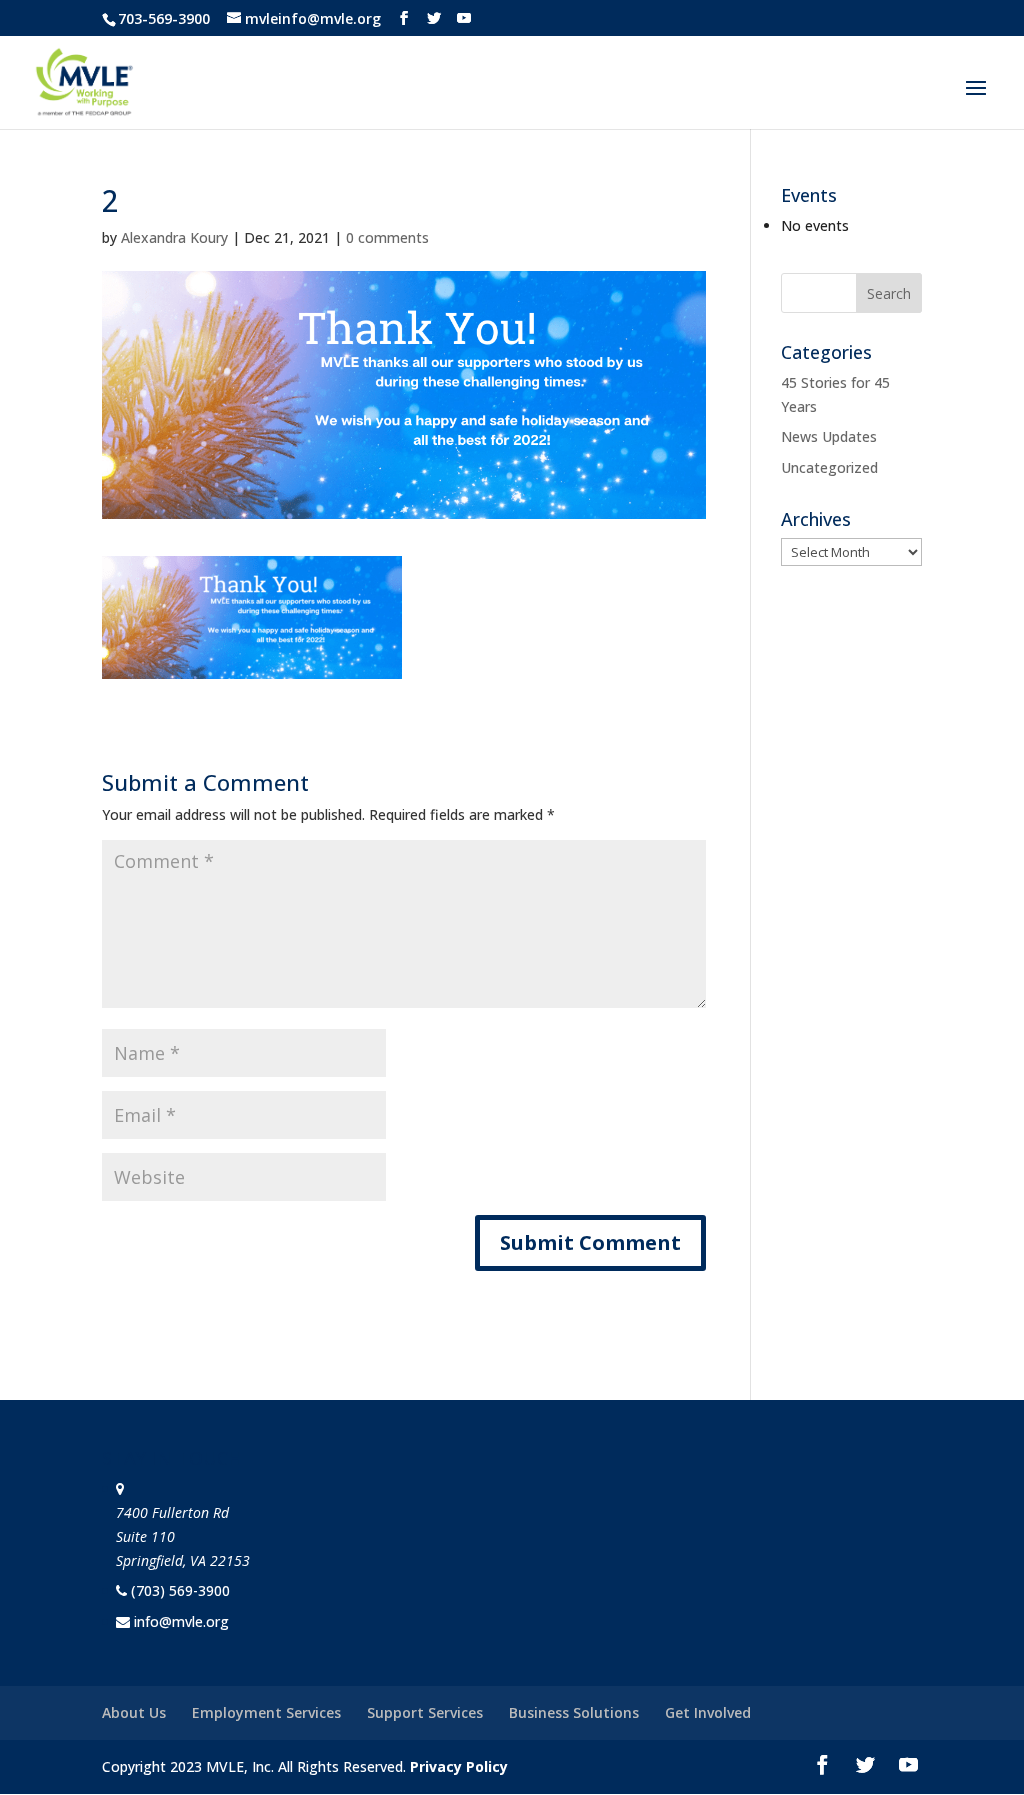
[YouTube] (464, 18)
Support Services (425, 1712)
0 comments (387, 237)
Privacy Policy (459, 1766)
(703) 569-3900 (180, 1590)
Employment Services (266, 1712)
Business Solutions (574, 1712)
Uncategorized (829, 467)
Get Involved (708, 1712)
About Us (134, 1712)
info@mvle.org (181, 1621)
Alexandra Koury (174, 237)
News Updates (829, 436)
